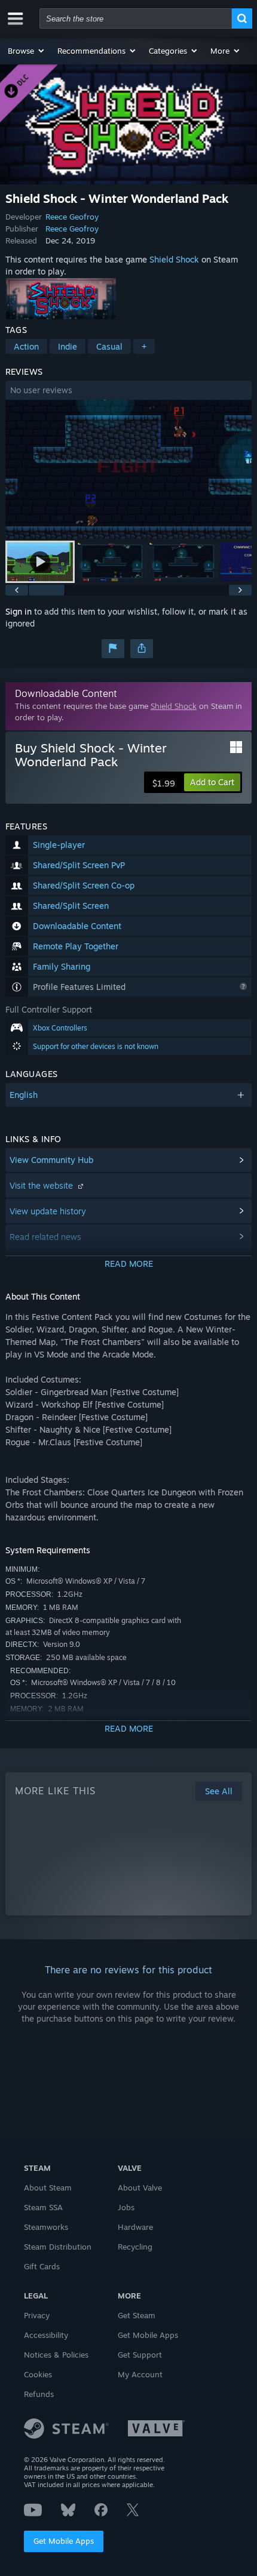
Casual (109, 346)
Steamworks (46, 2227)
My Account (140, 2374)
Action (26, 346)
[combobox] (136, 18)
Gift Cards (42, 2266)
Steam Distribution (58, 2247)
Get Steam (137, 2315)
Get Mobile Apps (64, 2541)
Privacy (37, 2315)
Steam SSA (43, 2207)
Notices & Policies (56, 2355)
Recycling (135, 2247)
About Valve (140, 2188)
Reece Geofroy (72, 217)
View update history (48, 1211)
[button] (27, 51)
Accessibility (46, 2335)
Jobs (126, 2207)
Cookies (38, 2374)
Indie (68, 346)
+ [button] (144, 346)
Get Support (140, 2355)
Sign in (19, 611)
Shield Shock (174, 259)
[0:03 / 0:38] (129, 469)
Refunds (39, 2394)
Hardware (135, 2227)
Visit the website (42, 1185)
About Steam (48, 2188)
